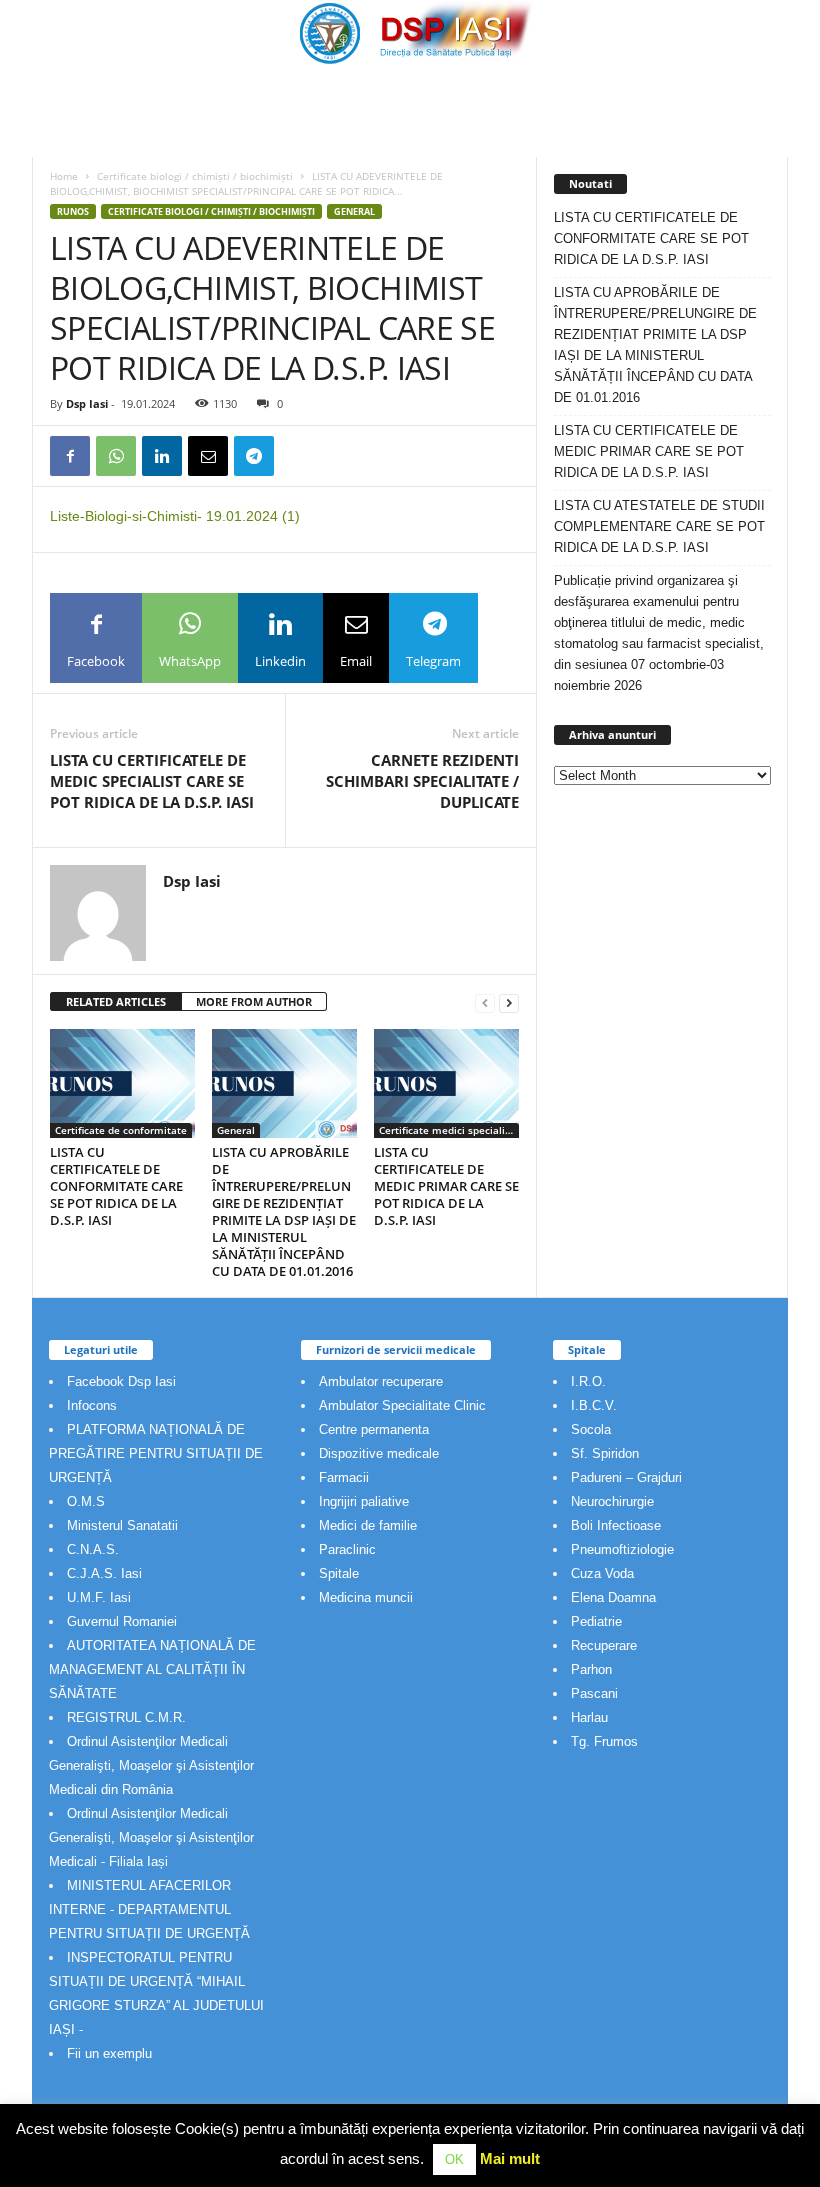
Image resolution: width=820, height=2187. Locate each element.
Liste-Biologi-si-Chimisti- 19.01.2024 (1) (175, 516)
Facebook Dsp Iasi (121, 1381)
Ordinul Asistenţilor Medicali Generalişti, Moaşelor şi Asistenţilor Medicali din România (151, 1765)
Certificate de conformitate (121, 1130)
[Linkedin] (162, 456)
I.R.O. (588, 1381)
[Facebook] (70, 456)
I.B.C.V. (594, 1405)
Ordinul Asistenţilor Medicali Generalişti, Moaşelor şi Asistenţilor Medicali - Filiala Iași (151, 1837)
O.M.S (86, 1501)
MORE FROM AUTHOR (254, 1001)
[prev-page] (485, 1002)
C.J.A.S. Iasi (104, 1573)
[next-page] (509, 1002)
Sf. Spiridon (605, 1453)
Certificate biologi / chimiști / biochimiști (195, 176)
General (354, 211)
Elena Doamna (613, 1597)
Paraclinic (347, 1549)
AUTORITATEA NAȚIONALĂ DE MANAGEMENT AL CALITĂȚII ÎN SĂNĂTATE (152, 1669)
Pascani (594, 1693)
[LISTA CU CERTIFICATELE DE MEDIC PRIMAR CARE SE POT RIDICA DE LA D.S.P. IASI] (446, 1083)
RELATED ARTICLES (116, 1001)
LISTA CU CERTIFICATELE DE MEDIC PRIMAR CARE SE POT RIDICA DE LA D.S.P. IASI (446, 1186)
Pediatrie (596, 1621)
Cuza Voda (602, 1573)
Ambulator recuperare (381, 1381)
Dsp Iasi (87, 403)
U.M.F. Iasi (99, 1597)
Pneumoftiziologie (622, 1549)
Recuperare (604, 1645)
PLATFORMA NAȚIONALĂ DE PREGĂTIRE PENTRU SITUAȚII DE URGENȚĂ (156, 1453)
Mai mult (510, 2158)
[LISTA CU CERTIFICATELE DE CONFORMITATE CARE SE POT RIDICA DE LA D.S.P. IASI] (122, 1083)
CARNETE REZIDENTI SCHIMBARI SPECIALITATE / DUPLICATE (422, 781)
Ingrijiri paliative (364, 1501)
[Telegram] (254, 456)
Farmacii (344, 1477)
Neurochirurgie (612, 1501)
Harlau (589, 1717)
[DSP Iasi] (410, 32)
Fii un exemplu (109, 2053)
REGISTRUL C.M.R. (126, 1717)
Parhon (591, 1669)
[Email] (208, 456)
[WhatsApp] (116, 456)
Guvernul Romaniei (122, 1621)
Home (64, 176)
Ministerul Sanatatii (122, 1525)
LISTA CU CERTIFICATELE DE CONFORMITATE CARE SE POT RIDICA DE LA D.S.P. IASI (116, 1186)
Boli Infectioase (616, 1525)
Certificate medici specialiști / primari (449, 1130)
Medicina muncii (366, 1597)
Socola (591, 1429)
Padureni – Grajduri (626, 1477)
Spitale (339, 1573)
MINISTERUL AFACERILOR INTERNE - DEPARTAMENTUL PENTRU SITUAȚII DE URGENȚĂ (149, 1909)
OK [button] (454, 2159)
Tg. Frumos (604, 1741)
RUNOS (73, 211)
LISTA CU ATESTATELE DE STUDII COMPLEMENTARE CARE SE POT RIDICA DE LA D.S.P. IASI (659, 526)
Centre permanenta (374, 1429)
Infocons (92, 1405)
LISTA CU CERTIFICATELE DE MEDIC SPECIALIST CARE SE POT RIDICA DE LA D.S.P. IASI (152, 781)
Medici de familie (368, 1525)
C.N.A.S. (93, 1549)
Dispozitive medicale (379, 1453)
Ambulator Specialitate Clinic (402, 1405)
